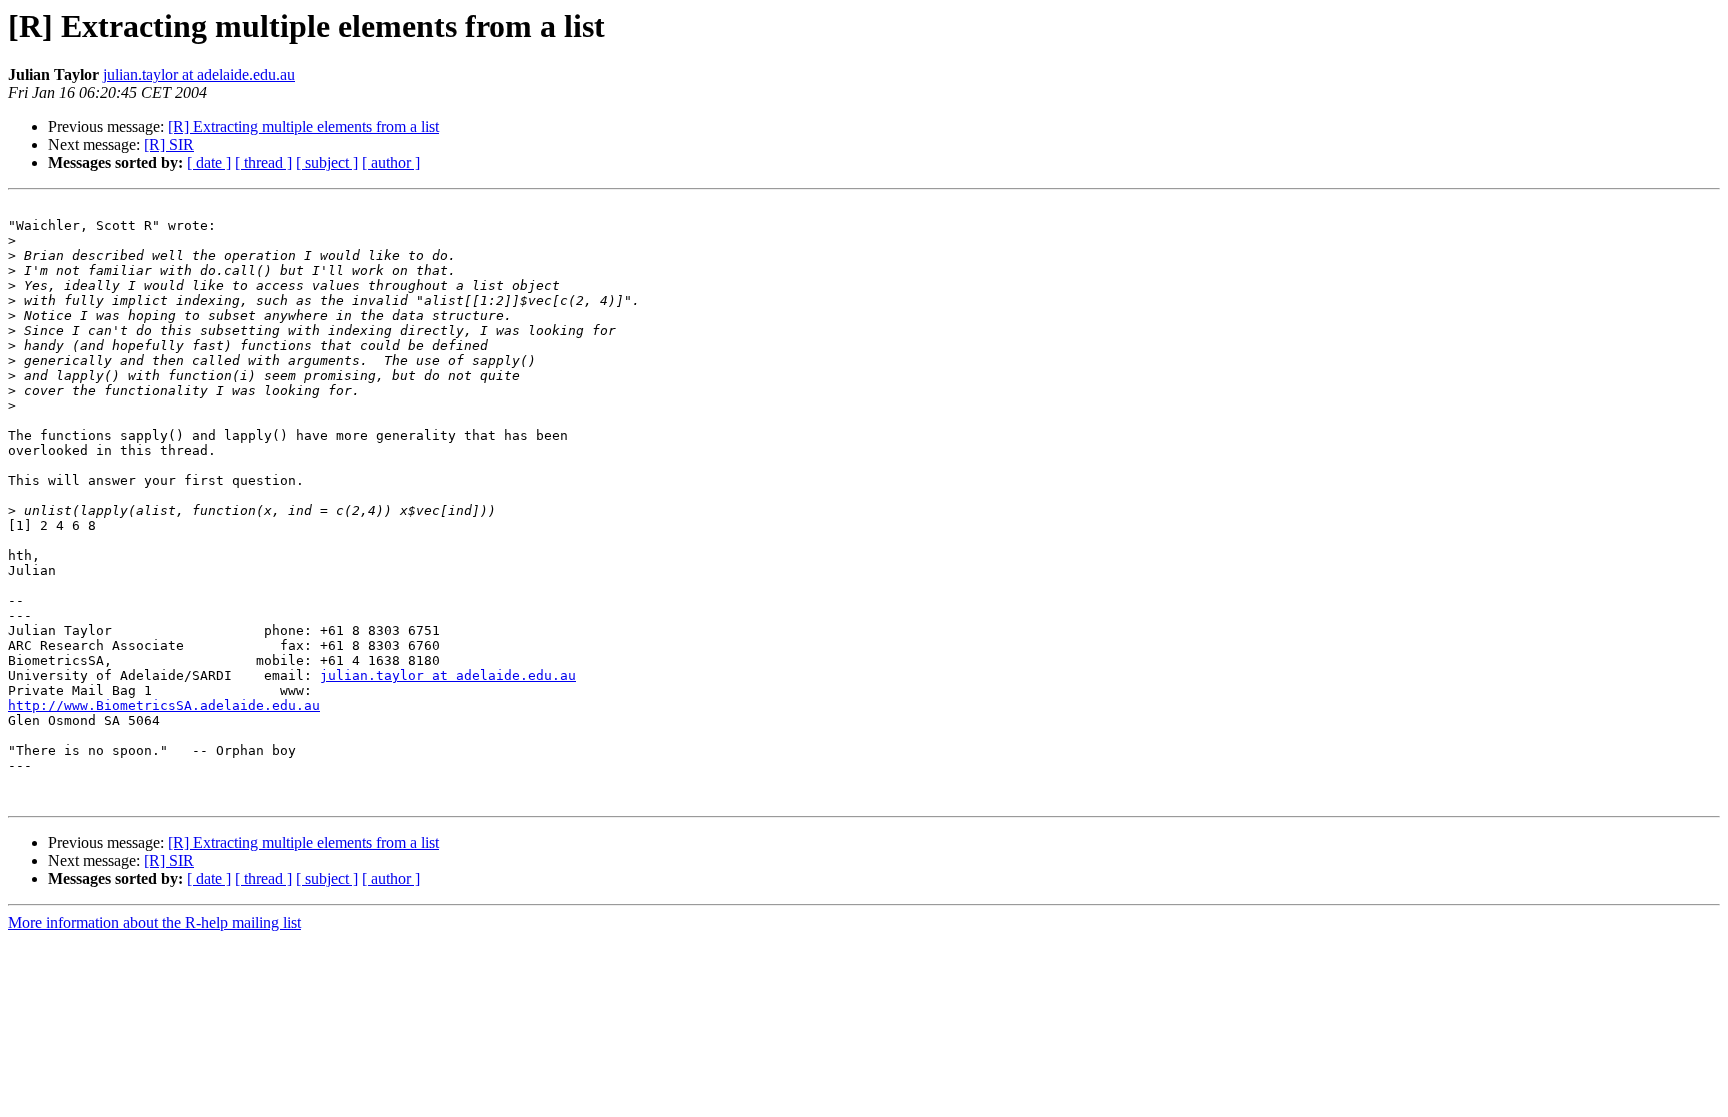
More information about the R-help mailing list (154, 922)
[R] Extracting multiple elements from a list (303, 126)
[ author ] (391, 162)
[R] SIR (169, 144)
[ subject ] (327, 162)
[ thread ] (263, 162)
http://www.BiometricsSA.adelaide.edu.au (164, 705)
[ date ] (209, 162)
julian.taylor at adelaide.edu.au (199, 74)
